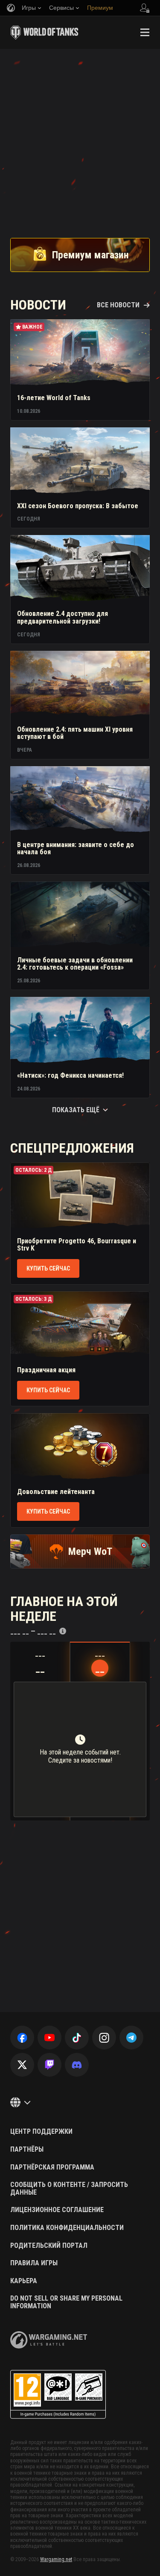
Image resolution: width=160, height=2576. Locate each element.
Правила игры (34, 2263)
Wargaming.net (56, 2559)
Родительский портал (49, 2246)
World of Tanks (44, 32)
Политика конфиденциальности (67, 2228)
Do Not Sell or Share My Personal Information (66, 2302)
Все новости (118, 305)
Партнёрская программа (52, 2167)
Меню (145, 32)
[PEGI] (58, 2394)
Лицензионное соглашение (57, 2210)
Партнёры (27, 2150)
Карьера (24, 2281)
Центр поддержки (41, 2132)
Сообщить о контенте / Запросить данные (69, 2188)
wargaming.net (49, 2340)
